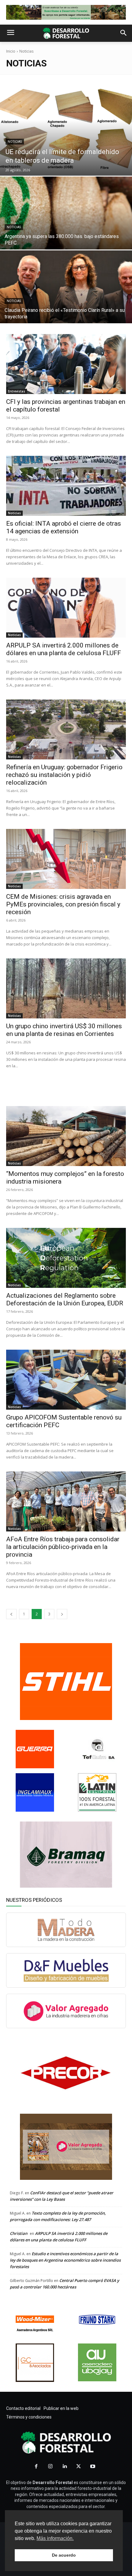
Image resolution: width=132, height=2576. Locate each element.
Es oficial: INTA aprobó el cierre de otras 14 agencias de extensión (64, 527)
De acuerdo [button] (64, 2555)
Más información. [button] (55, 2538)
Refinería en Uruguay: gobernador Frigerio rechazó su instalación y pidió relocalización (64, 775)
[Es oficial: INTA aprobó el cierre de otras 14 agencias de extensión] (66, 486)
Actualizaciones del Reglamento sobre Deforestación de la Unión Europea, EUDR (65, 1299)
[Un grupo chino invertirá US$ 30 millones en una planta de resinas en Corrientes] (66, 988)
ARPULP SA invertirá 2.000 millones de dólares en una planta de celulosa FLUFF (64, 649)
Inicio (11, 51)
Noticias (15, 142)
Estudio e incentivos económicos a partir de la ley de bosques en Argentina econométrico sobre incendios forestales (65, 2260)
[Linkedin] (64, 2467)
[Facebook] (36, 2467)
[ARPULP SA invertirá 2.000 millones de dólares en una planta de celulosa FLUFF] (66, 608)
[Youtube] (93, 2467)
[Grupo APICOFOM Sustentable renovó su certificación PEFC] (66, 1380)
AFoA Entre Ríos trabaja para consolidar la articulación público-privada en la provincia (63, 1547)
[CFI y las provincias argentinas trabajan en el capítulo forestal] (66, 364)
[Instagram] (50, 2467)
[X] (79, 2467)
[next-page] (62, 1614)
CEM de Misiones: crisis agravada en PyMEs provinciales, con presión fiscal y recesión (63, 904)
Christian (19, 2233)
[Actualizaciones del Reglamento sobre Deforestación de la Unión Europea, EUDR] (66, 1258)
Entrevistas (17, 391)
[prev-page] (11, 1614)
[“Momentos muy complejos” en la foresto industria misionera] (66, 1136)
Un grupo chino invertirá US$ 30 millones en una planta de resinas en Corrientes (64, 1030)
